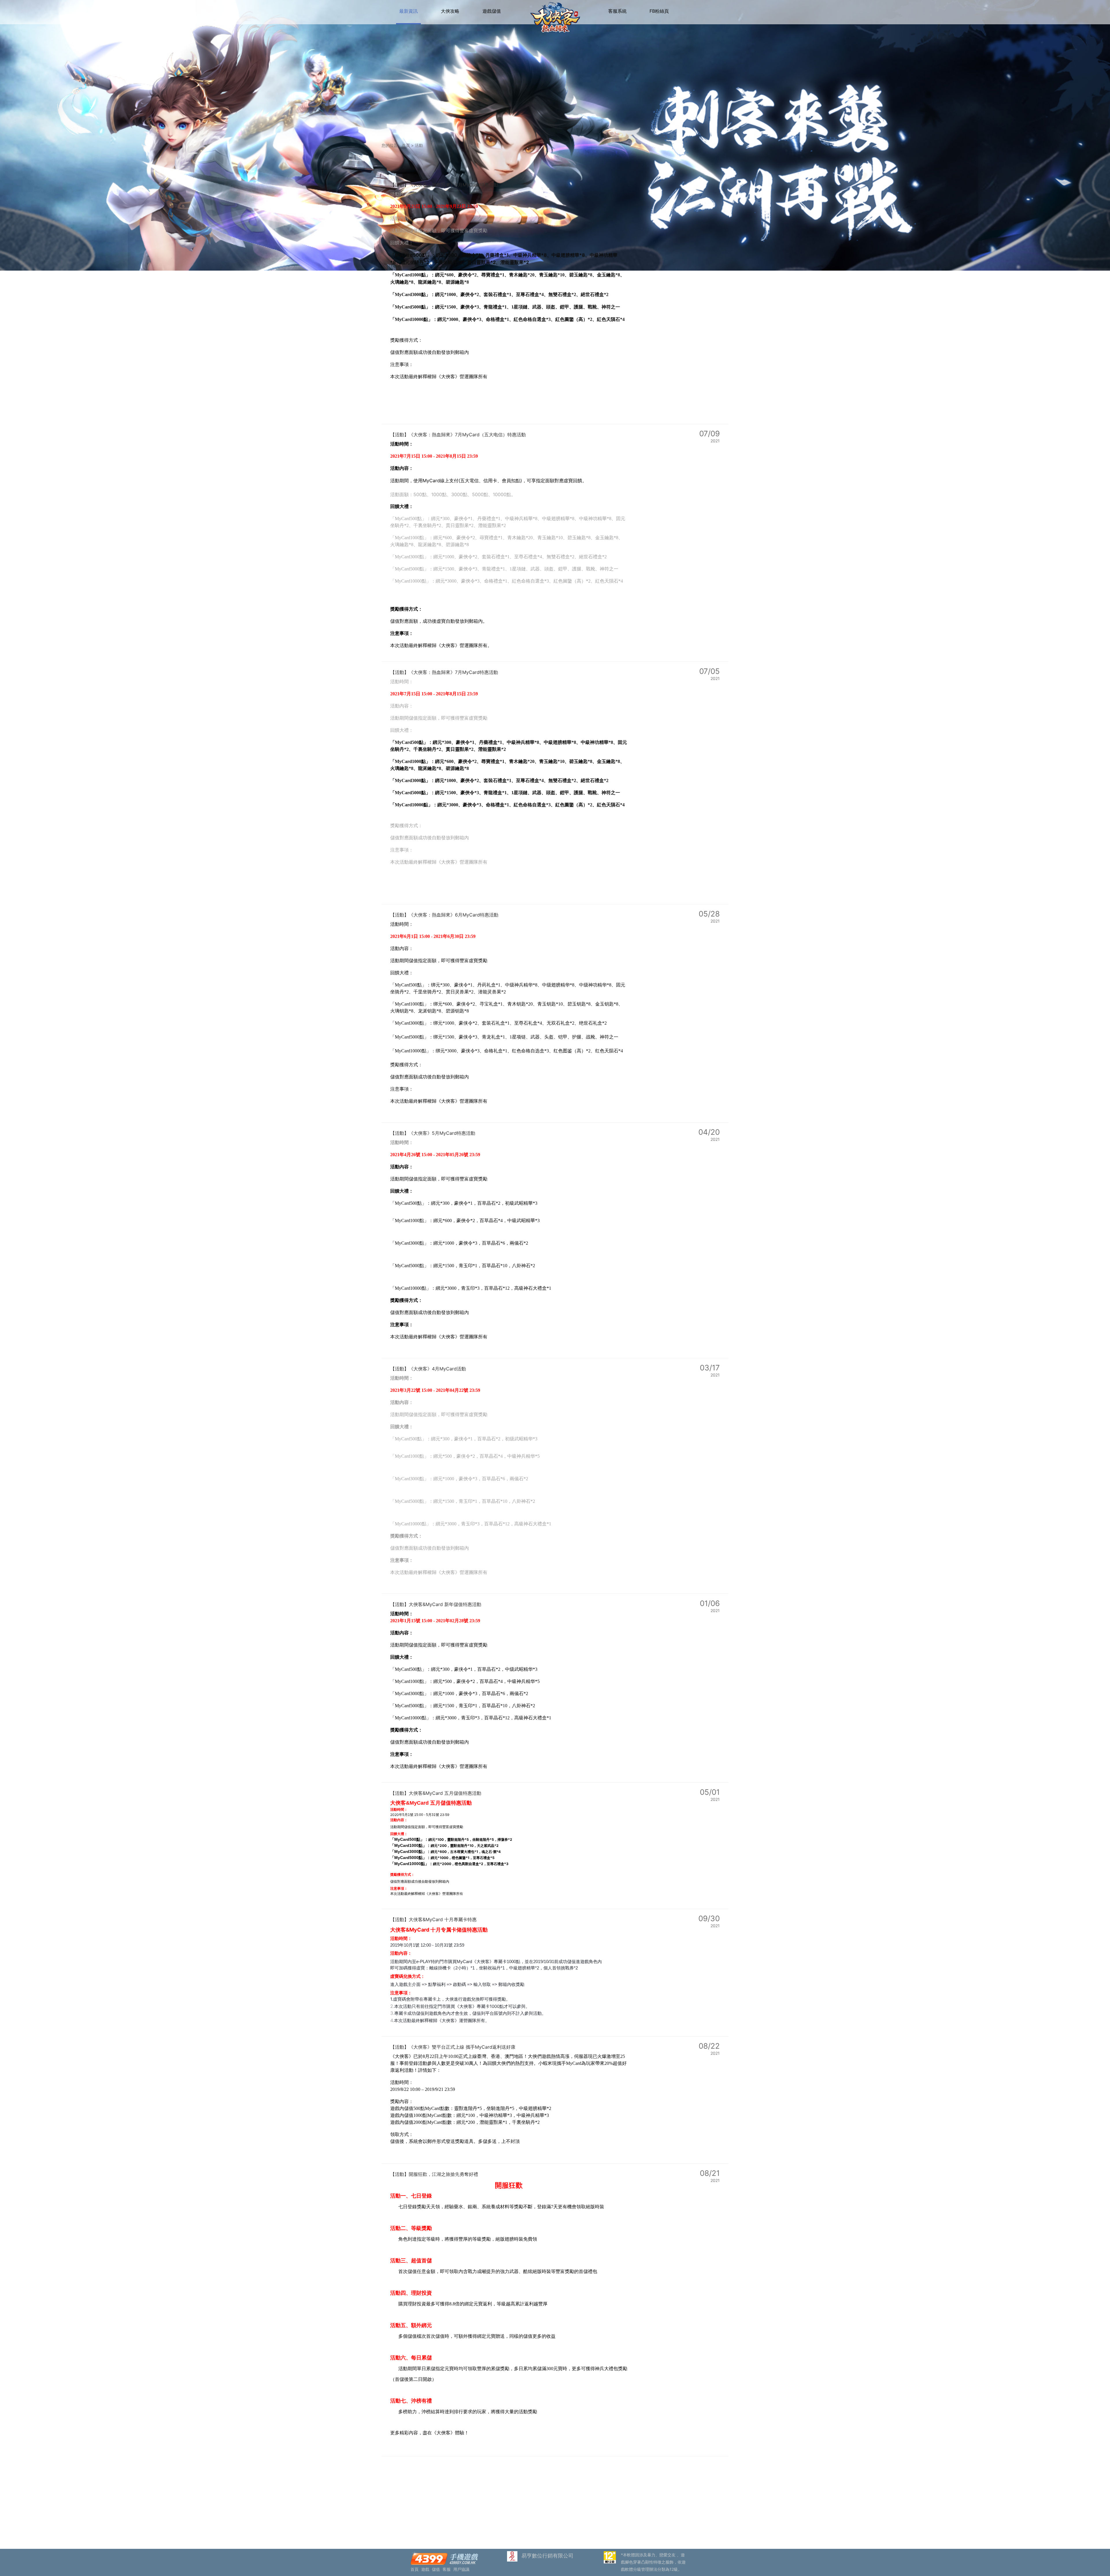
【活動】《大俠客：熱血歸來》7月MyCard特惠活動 (444, 672)
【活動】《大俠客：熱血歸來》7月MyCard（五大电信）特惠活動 (458, 435)
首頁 (406, 145)
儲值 (436, 2569)
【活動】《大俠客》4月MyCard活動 (428, 1369)
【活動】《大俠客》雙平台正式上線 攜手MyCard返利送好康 (453, 2047)
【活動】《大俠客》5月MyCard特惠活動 (433, 1133)
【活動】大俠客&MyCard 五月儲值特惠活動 (436, 1793)
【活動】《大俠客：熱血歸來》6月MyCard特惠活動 (444, 915)
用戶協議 (461, 2569)
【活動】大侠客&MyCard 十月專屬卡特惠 (433, 1919)
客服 (447, 2569)
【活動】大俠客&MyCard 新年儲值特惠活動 (436, 1604)
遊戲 (425, 2569)
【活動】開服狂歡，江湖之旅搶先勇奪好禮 (434, 2174)
